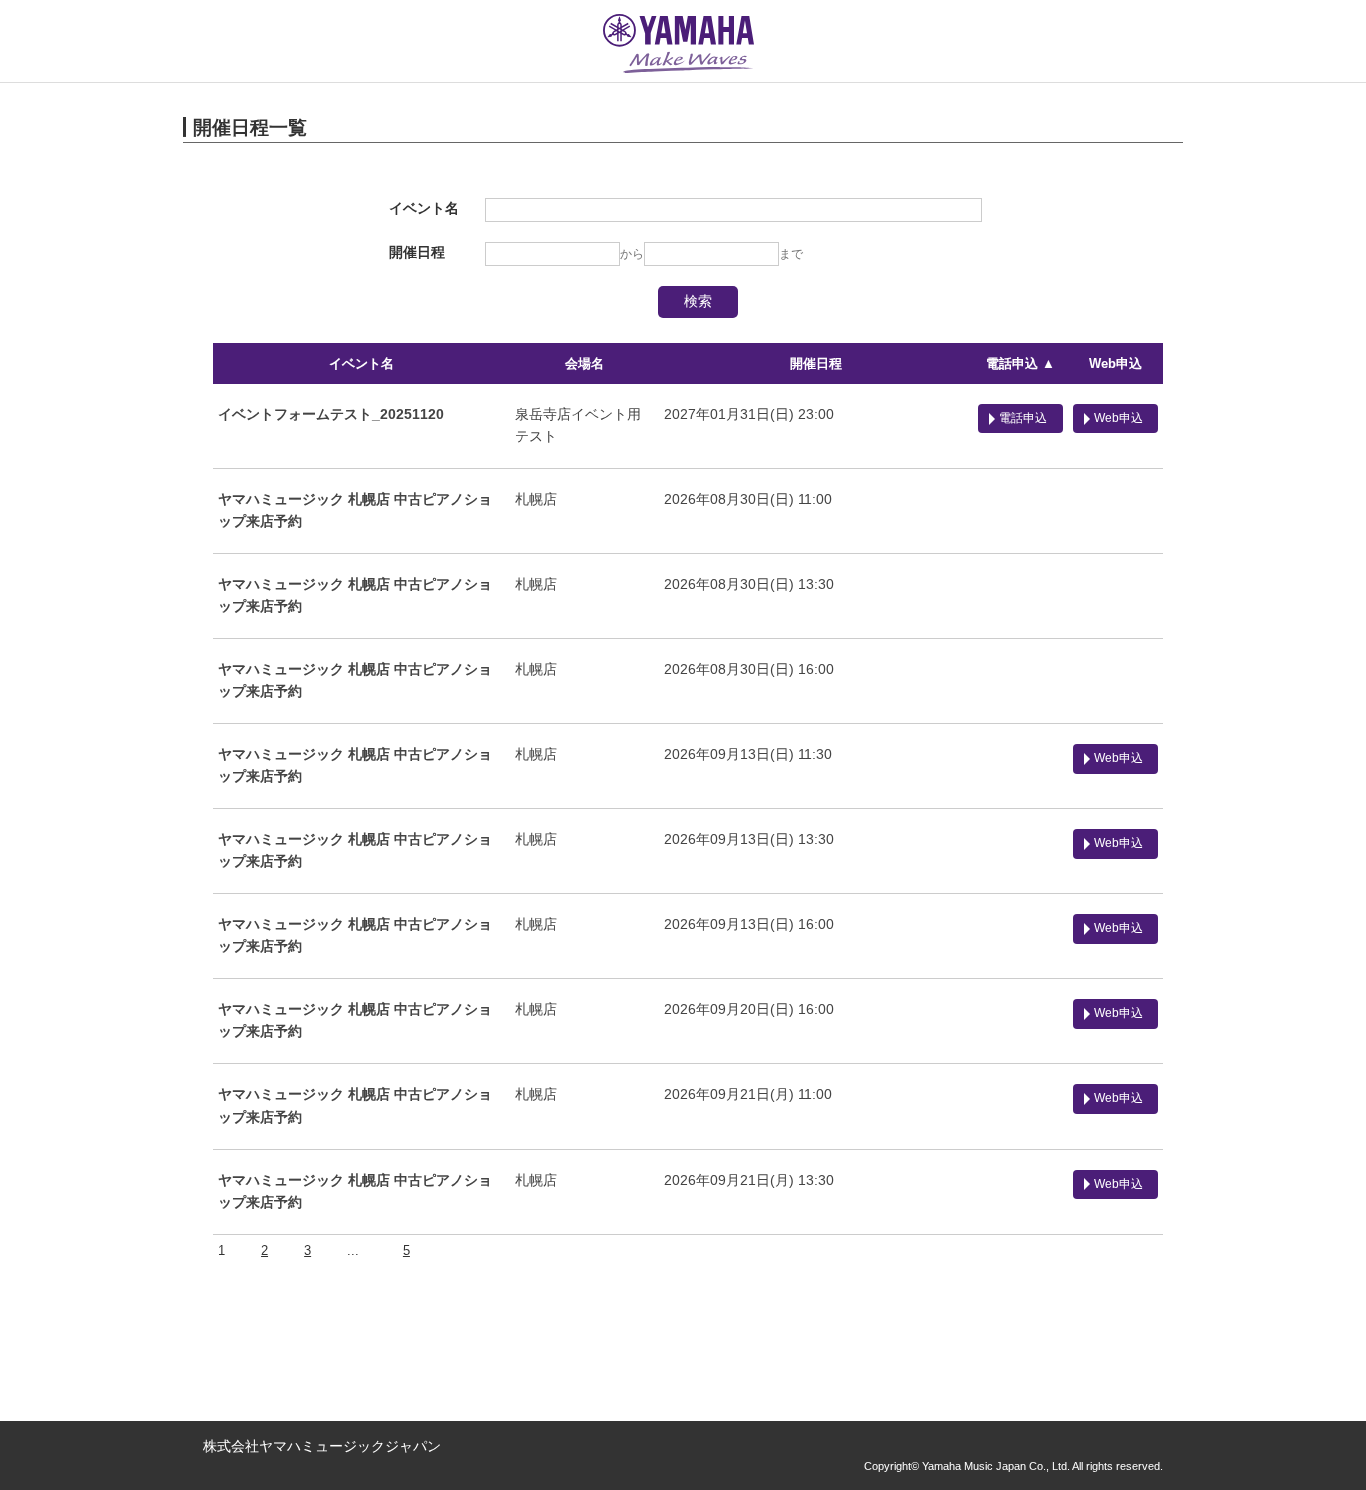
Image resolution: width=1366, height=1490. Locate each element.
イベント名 (361, 363)
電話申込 (1023, 418)
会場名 (584, 363)
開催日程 (816, 363)
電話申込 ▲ (1020, 363)
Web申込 (1115, 363)
